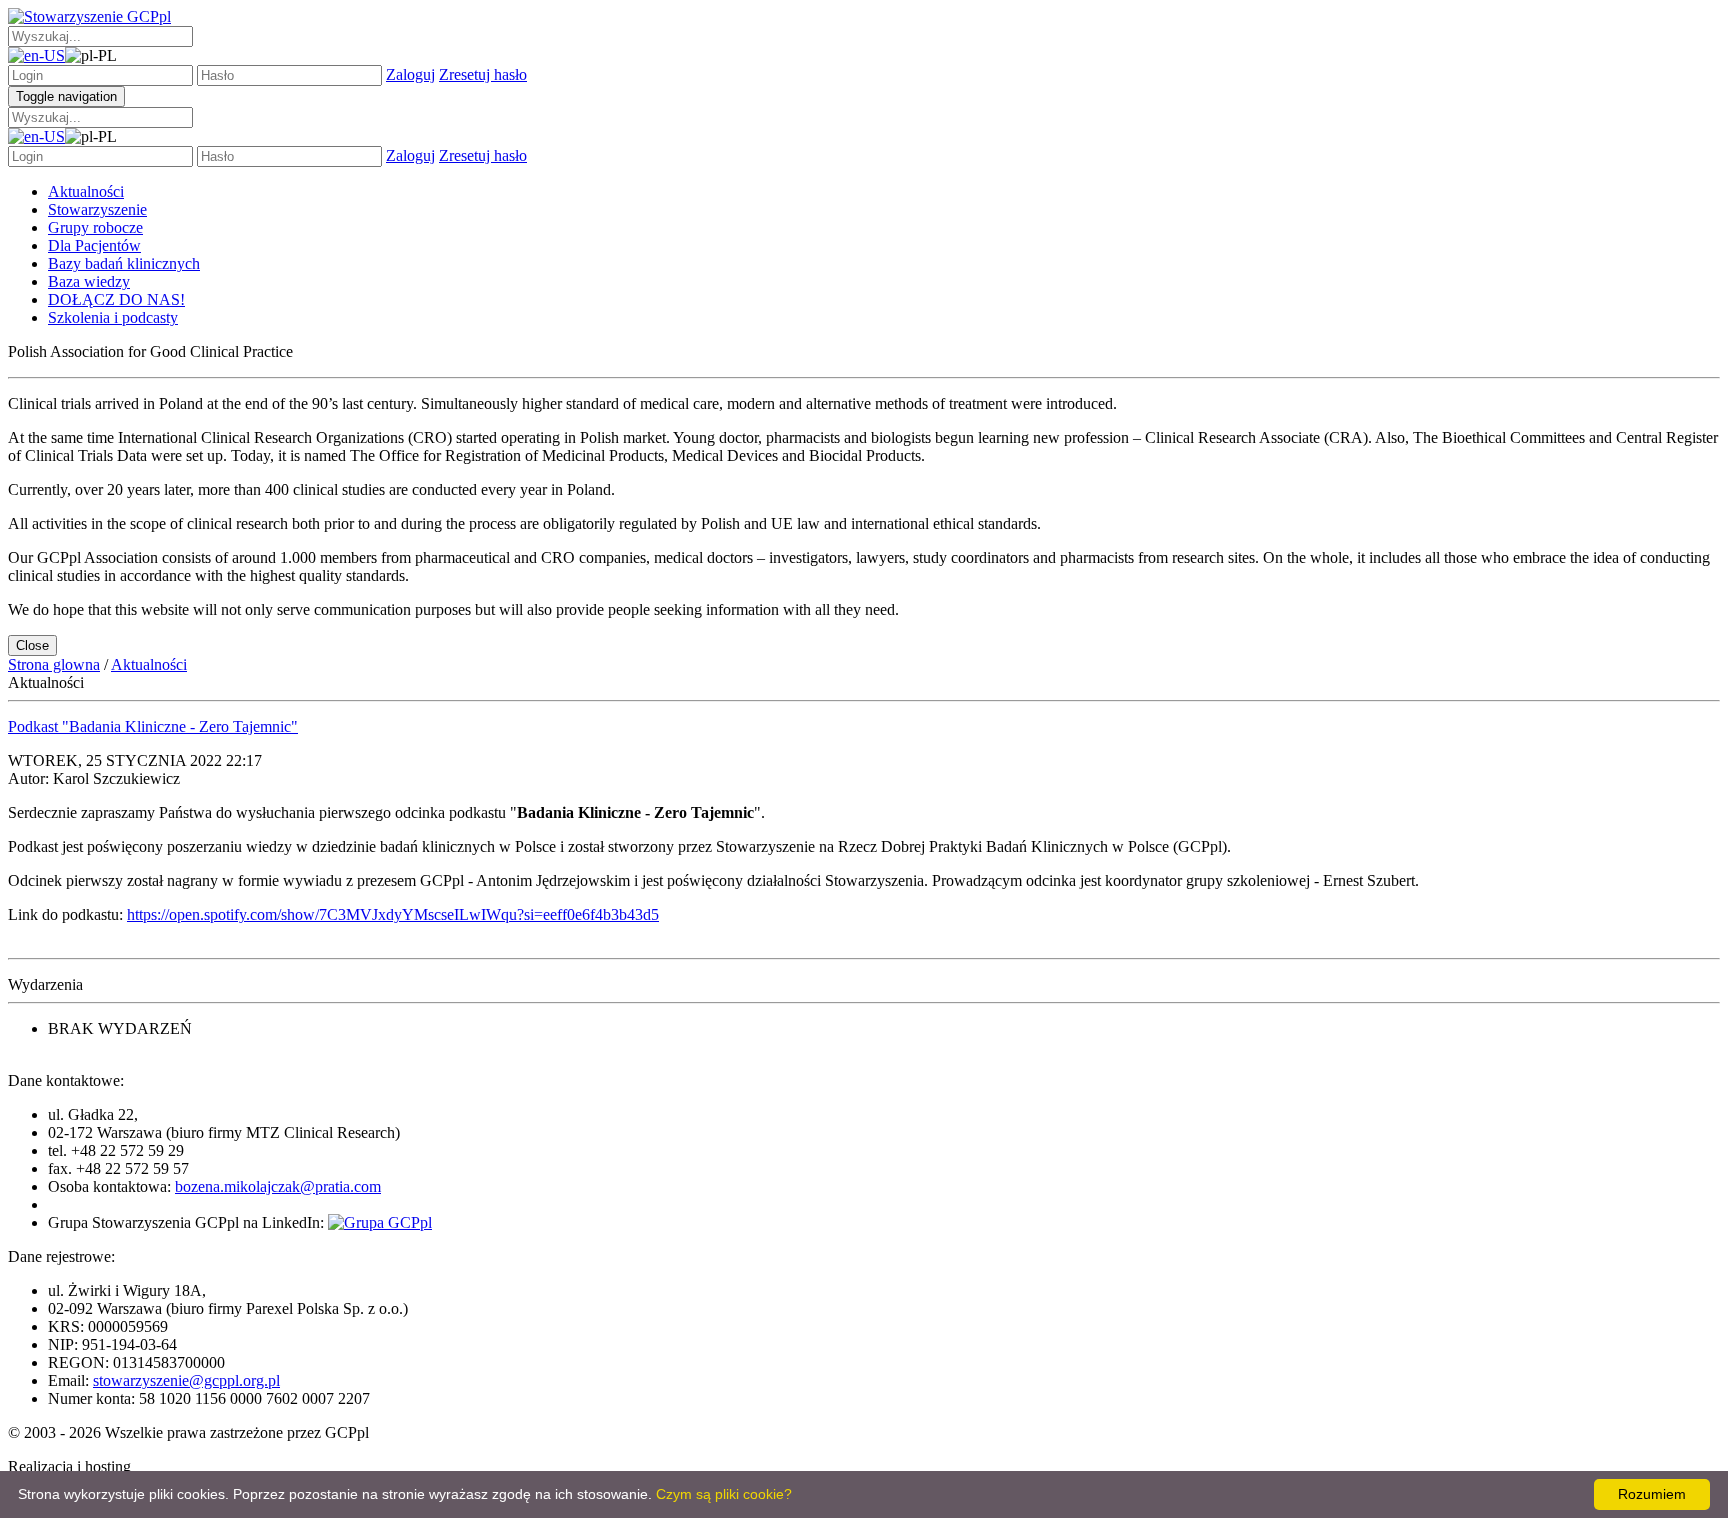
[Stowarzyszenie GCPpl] (89, 16)
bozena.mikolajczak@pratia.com (278, 1186)
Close (32, 645)
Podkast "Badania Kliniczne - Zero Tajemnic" (153, 726)
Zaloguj (410, 74)
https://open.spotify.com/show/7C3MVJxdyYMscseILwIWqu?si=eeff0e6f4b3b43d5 (393, 914)
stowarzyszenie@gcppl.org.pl (186, 1380)
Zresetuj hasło (483, 74)
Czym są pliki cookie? (724, 1494)
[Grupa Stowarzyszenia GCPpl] (380, 1222)
